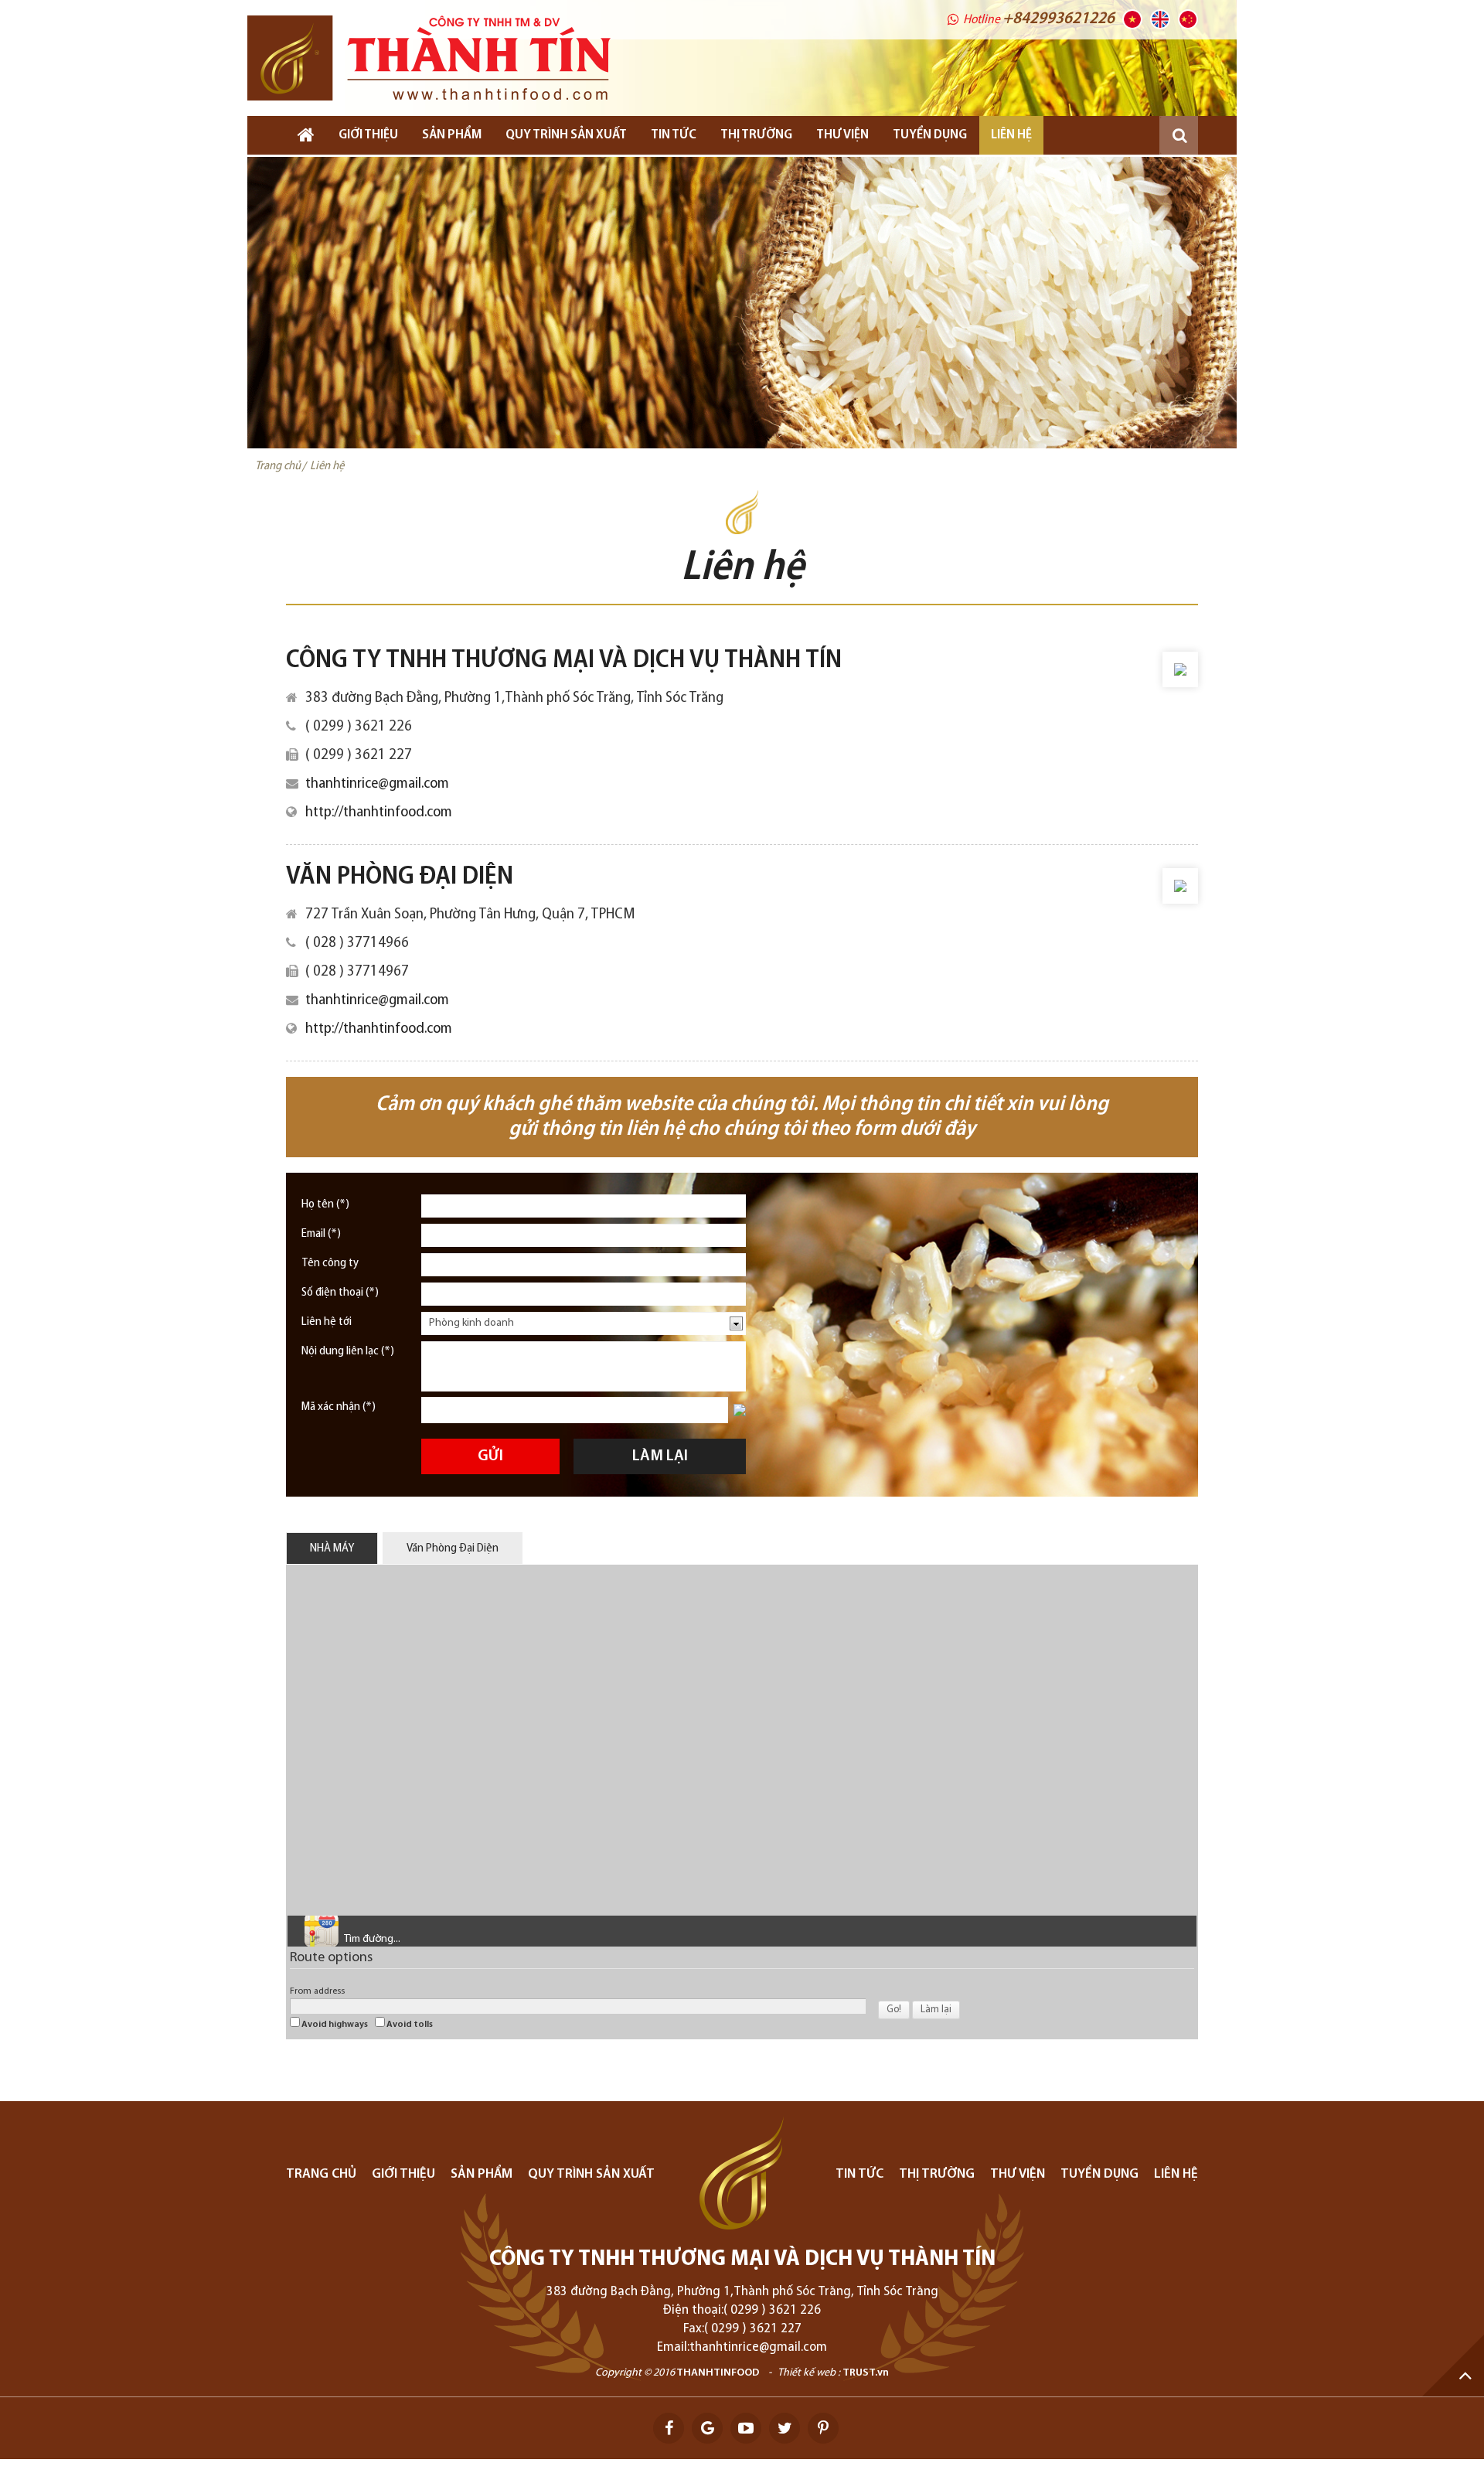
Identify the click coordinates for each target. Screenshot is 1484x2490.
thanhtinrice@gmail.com (377, 784)
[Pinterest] (823, 2428)
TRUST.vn (866, 2373)
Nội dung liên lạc (348, 1351)
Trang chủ (321, 2174)
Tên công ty (330, 1263)
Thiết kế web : (809, 2373)
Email (321, 1234)
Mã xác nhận (339, 1407)
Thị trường (756, 135)
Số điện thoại (340, 1293)
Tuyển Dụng (930, 135)
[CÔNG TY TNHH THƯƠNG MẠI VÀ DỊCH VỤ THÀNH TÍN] (429, 58)
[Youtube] (746, 2428)
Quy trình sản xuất (566, 135)
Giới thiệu (368, 135)
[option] (742, 303)
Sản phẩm (452, 135)
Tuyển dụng (1099, 2174)
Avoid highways (334, 2025)
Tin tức (674, 135)
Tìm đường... (372, 1939)
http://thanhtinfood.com (379, 812)
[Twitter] (785, 2428)
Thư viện (842, 135)
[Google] (707, 2428)
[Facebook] (669, 2428)
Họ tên (325, 1204)
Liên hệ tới (327, 1322)
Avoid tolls (409, 2025)
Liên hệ (1011, 135)
